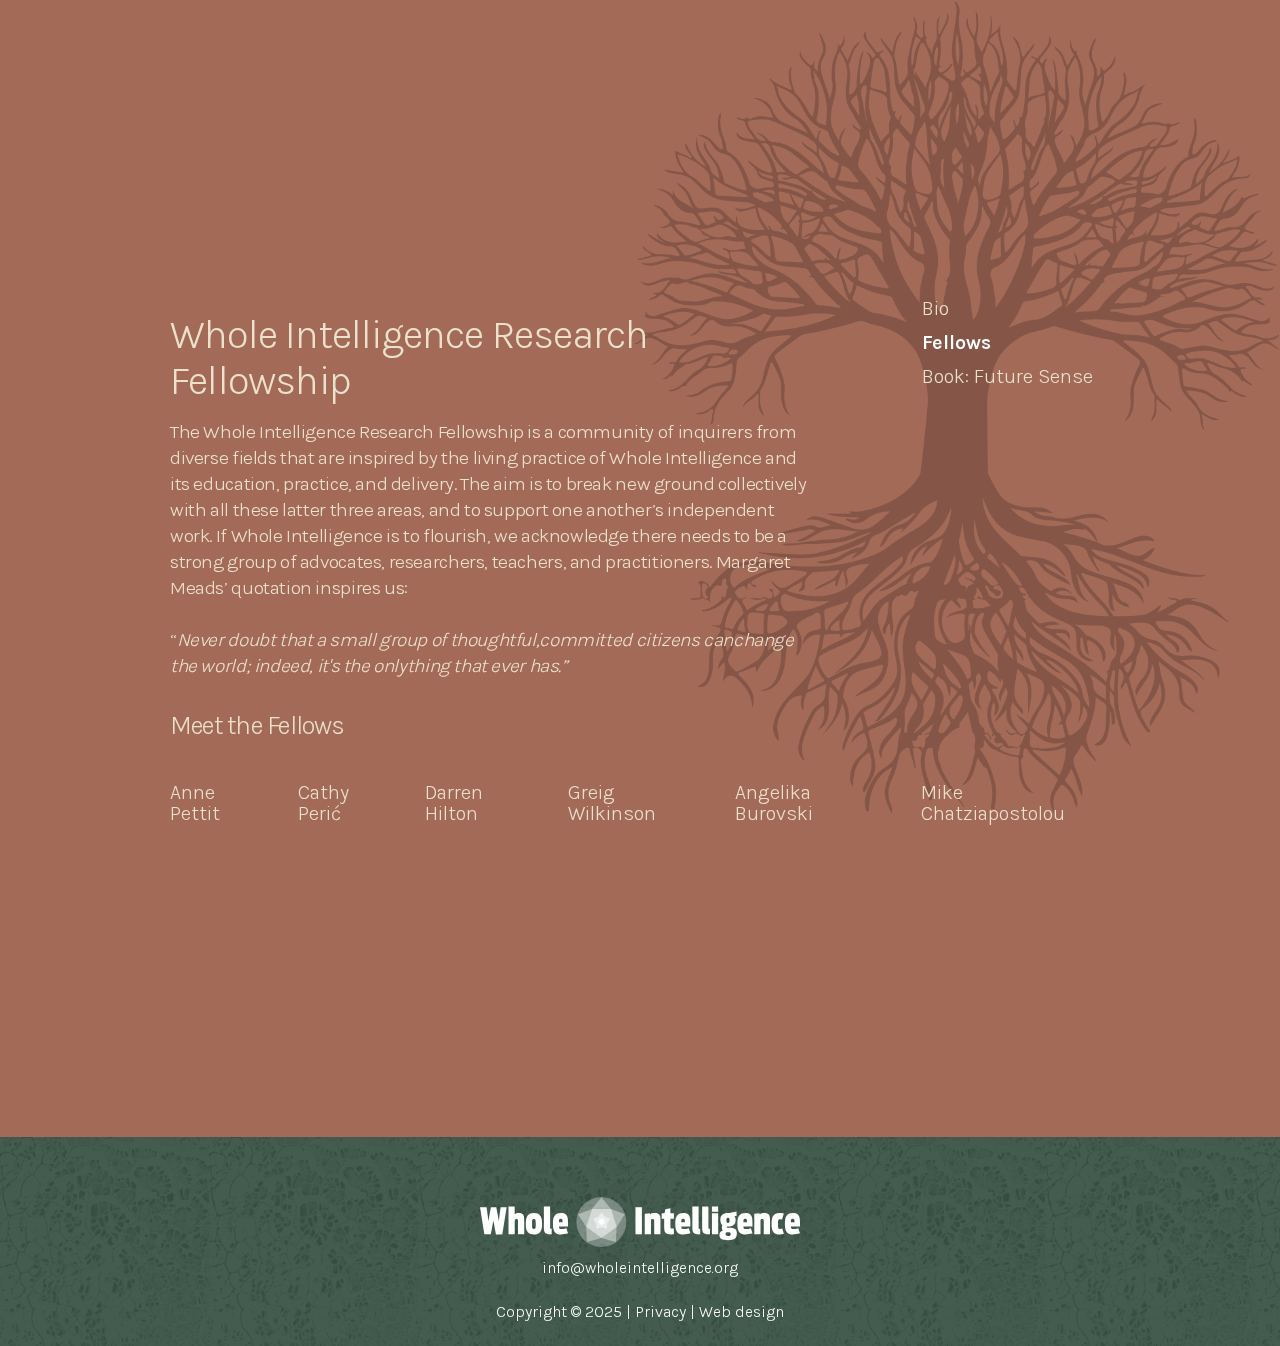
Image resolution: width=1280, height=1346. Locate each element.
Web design (741, 1311)
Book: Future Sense (1007, 376)
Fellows (956, 342)
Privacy (662, 1311)
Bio (935, 308)
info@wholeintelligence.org (640, 1267)
